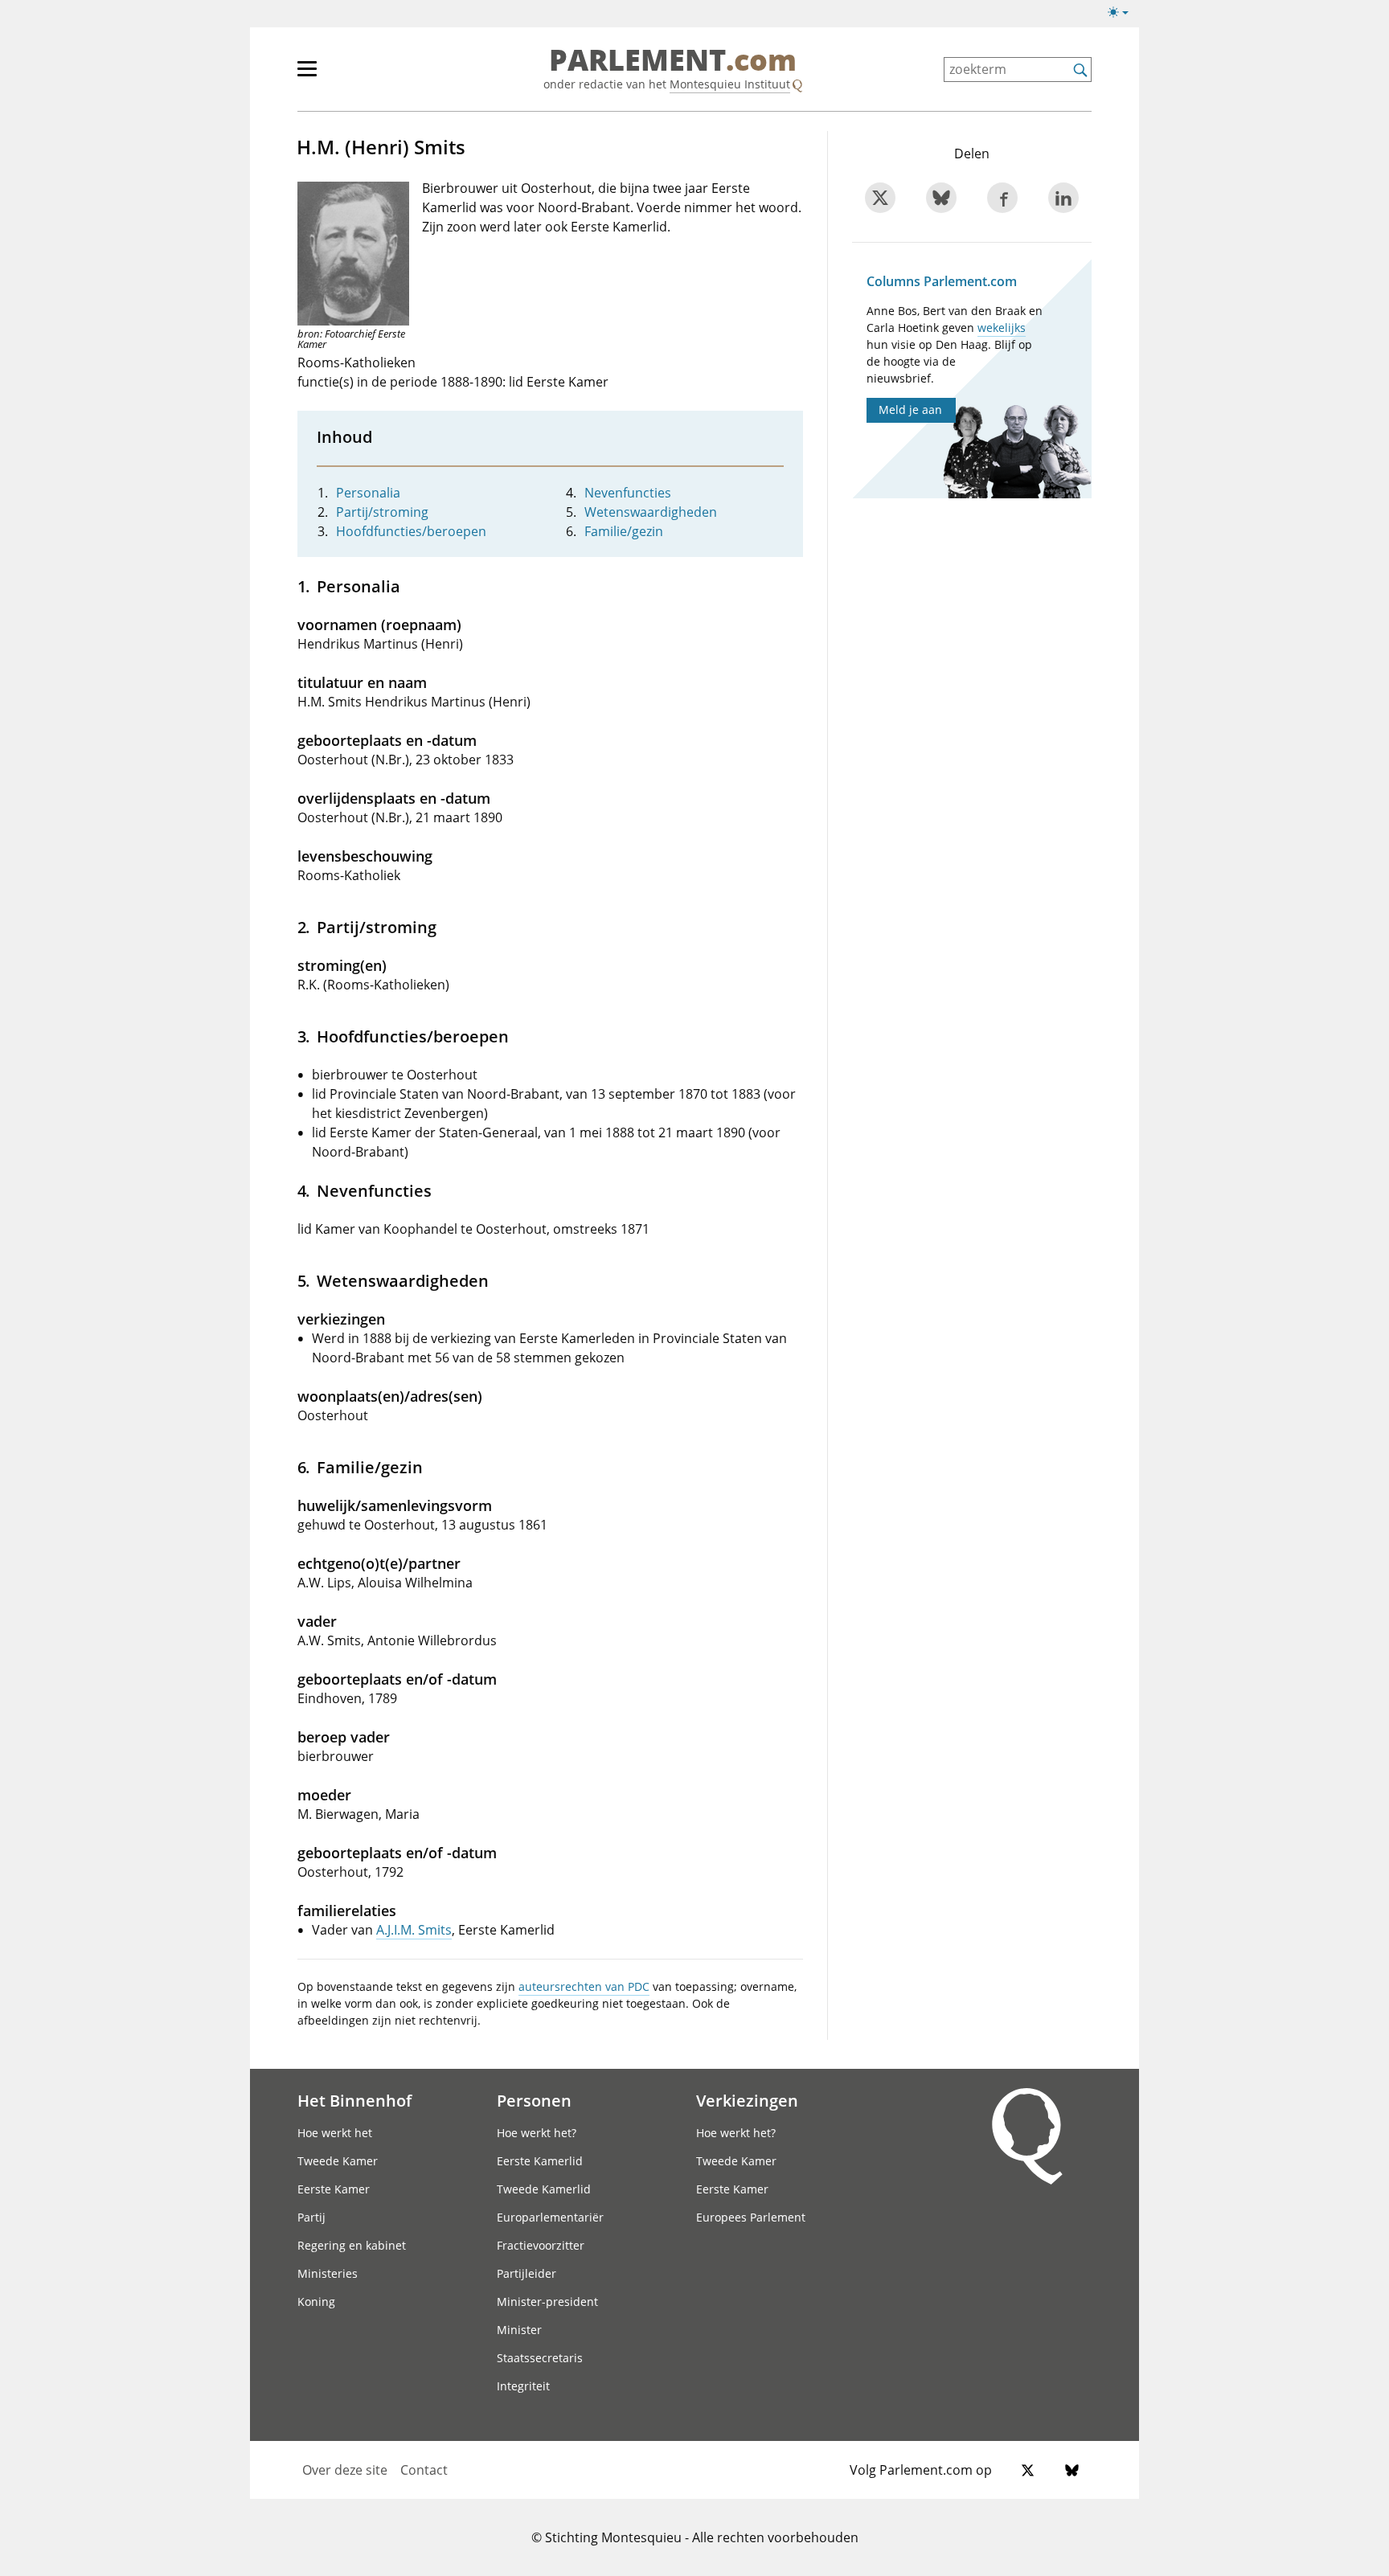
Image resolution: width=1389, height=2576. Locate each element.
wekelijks (1002, 328)
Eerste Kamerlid (540, 2161)
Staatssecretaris (540, 2358)
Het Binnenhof (354, 2100)
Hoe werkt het (335, 2133)
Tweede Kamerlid (544, 2189)
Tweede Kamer (338, 2161)
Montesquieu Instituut (730, 84)
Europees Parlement (751, 2217)
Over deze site (345, 2470)
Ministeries (328, 2273)
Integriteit (523, 2386)
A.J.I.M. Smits (414, 1930)
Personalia (368, 493)
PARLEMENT (673, 61)
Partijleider (527, 2273)
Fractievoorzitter (541, 2245)
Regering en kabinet (352, 2245)
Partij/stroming (382, 512)
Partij (311, 2217)
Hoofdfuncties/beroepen (411, 531)
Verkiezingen (747, 2100)
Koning (316, 2302)
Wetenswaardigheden (651, 512)
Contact (424, 2470)
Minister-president (547, 2302)
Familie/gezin (624, 531)
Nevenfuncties (628, 493)
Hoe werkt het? (537, 2133)
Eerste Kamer (334, 2189)
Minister (519, 2330)
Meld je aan (910, 410)
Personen (534, 2100)
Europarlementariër (550, 2217)
